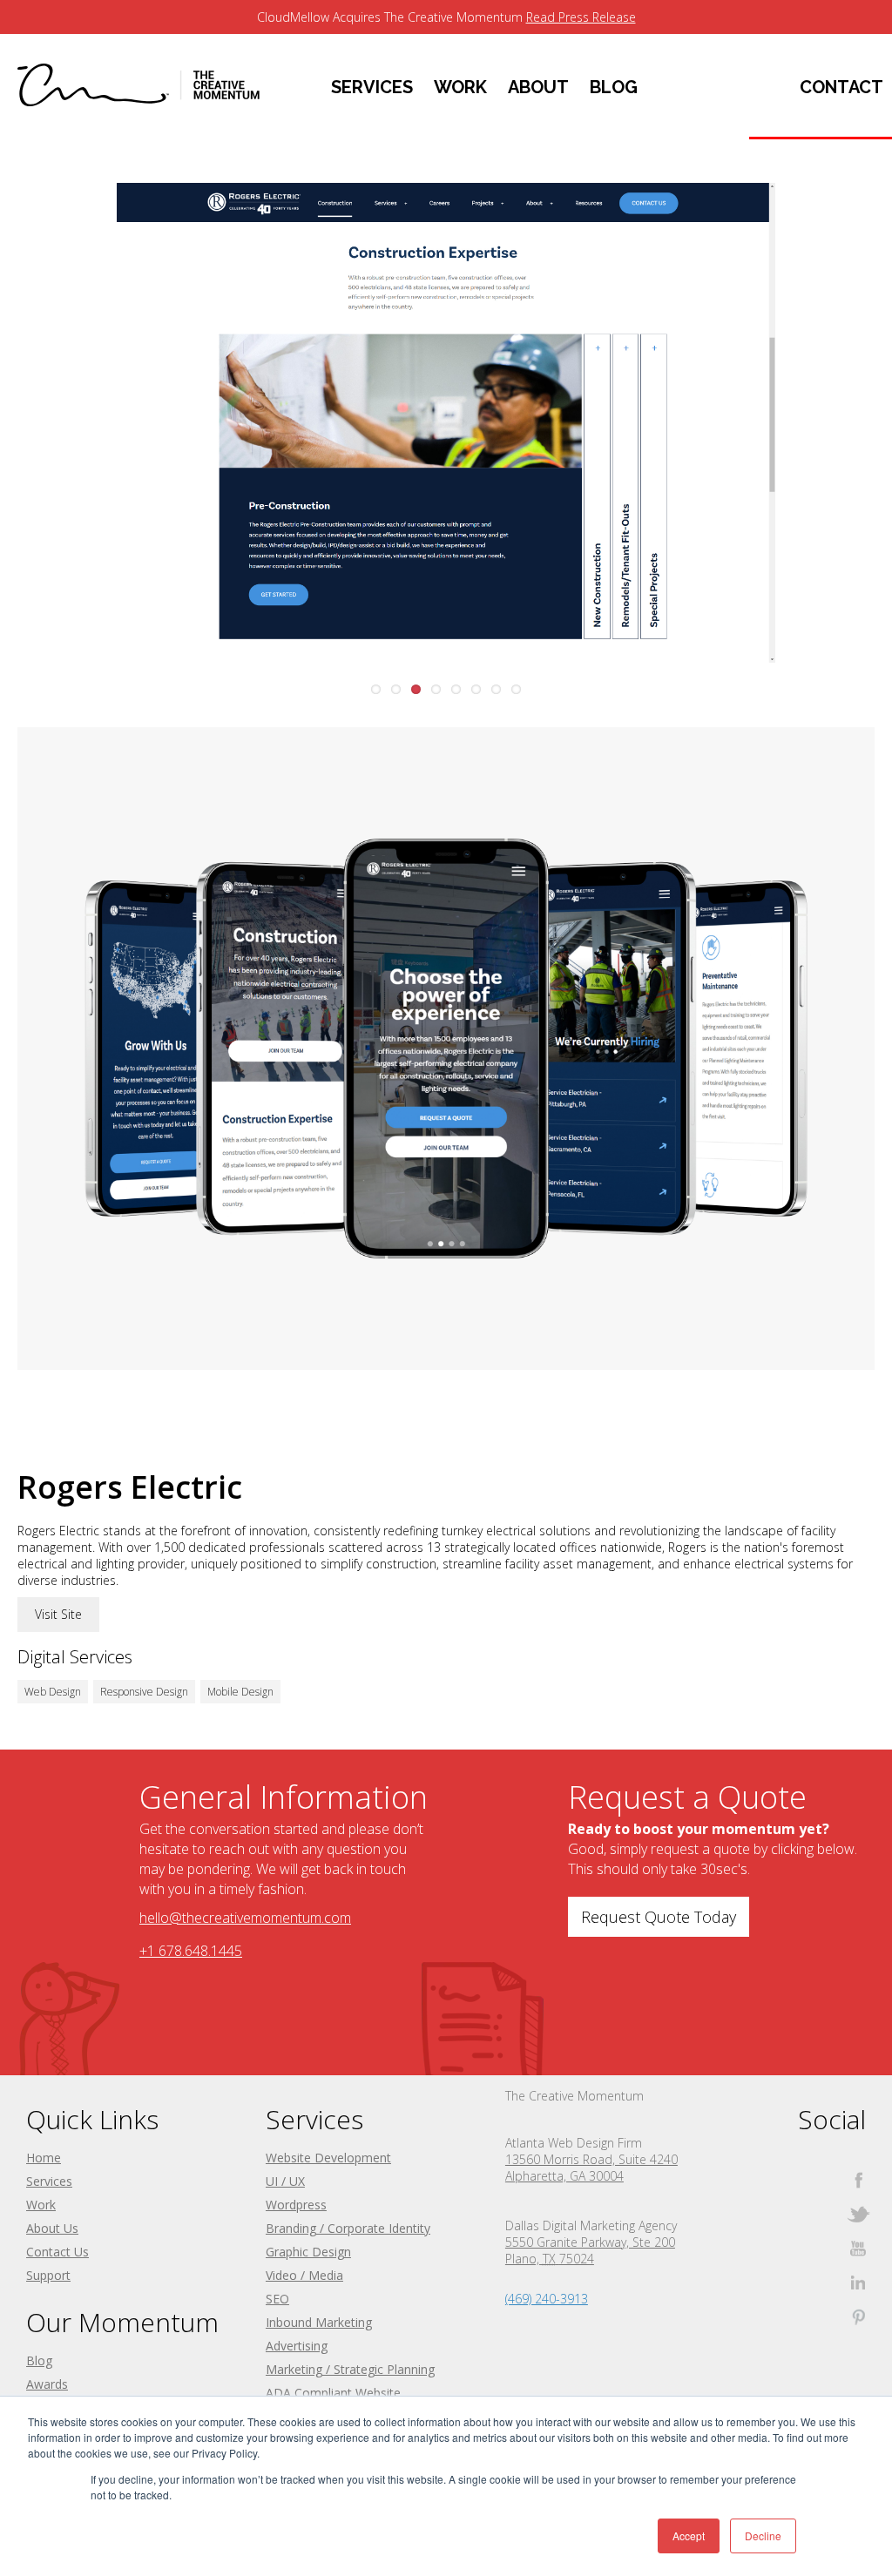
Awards (47, 2384)
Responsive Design (144, 1692)
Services (49, 2181)
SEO (277, 2299)
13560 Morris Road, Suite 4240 (591, 2159)
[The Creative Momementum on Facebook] (858, 2180)
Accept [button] (689, 2536)
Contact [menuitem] (841, 87)
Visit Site (58, 1614)
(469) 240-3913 (547, 2299)
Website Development (328, 2158)
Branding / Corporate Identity (348, 2228)
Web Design (53, 1692)
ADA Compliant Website (333, 2393)
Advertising (297, 2346)
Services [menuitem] (372, 87)
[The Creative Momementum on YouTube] (858, 2248)
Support (48, 2275)
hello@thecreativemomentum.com (245, 1918)
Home (44, 2158)
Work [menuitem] (460, 87)
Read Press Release (581, 17)
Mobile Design (240, 1692)
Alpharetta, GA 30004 (564, 2176)
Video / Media (304, 2275)
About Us (52, 2228)
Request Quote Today (659, 1917)
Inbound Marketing (319, 2322)
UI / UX (285, 2181)
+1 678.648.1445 (191, 1951)
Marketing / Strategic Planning (350, 2369)
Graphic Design (308, 2252)
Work (41, 2205)
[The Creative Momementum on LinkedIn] (858, 2282)
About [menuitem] (538, 87)
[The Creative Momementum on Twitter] (858, 2214)
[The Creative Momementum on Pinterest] (858, 2316)
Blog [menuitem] (614, 87)
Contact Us (57, 2252)
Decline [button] (763, 2536)
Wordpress (296, 2205)
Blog (39, 2360)
